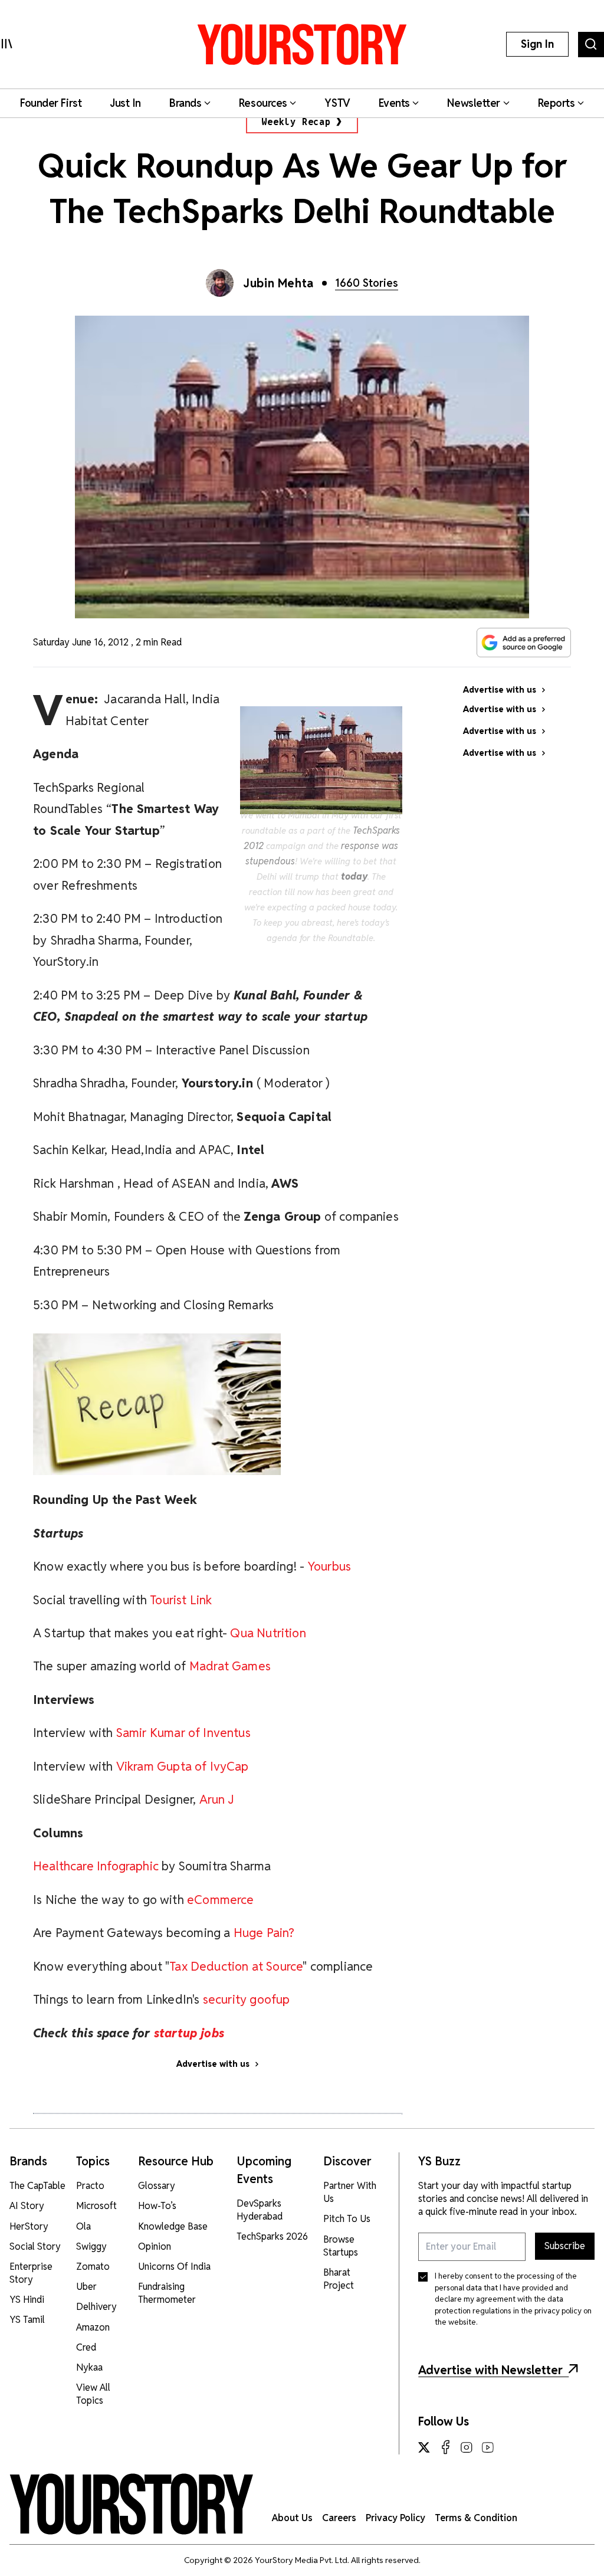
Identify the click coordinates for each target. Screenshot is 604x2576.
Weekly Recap (296, 122)
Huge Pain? (264, 1933)
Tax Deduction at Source (236, 1966)
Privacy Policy (395, 2518)
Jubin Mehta (278, 283)
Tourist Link (181, 1600)
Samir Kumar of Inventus (183, 1733)
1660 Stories (367, 283)
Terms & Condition (476, 2518)
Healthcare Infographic (96, 1866)
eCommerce (221, 1900)
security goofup (247, 1999)
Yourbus (329, 1566)
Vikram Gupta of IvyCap (183, 1766)
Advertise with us (213, 2064)
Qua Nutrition (268, 1633)
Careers (339, 2518)
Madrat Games (230, 1666)
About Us (292, 2518)
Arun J (217, 1799)
